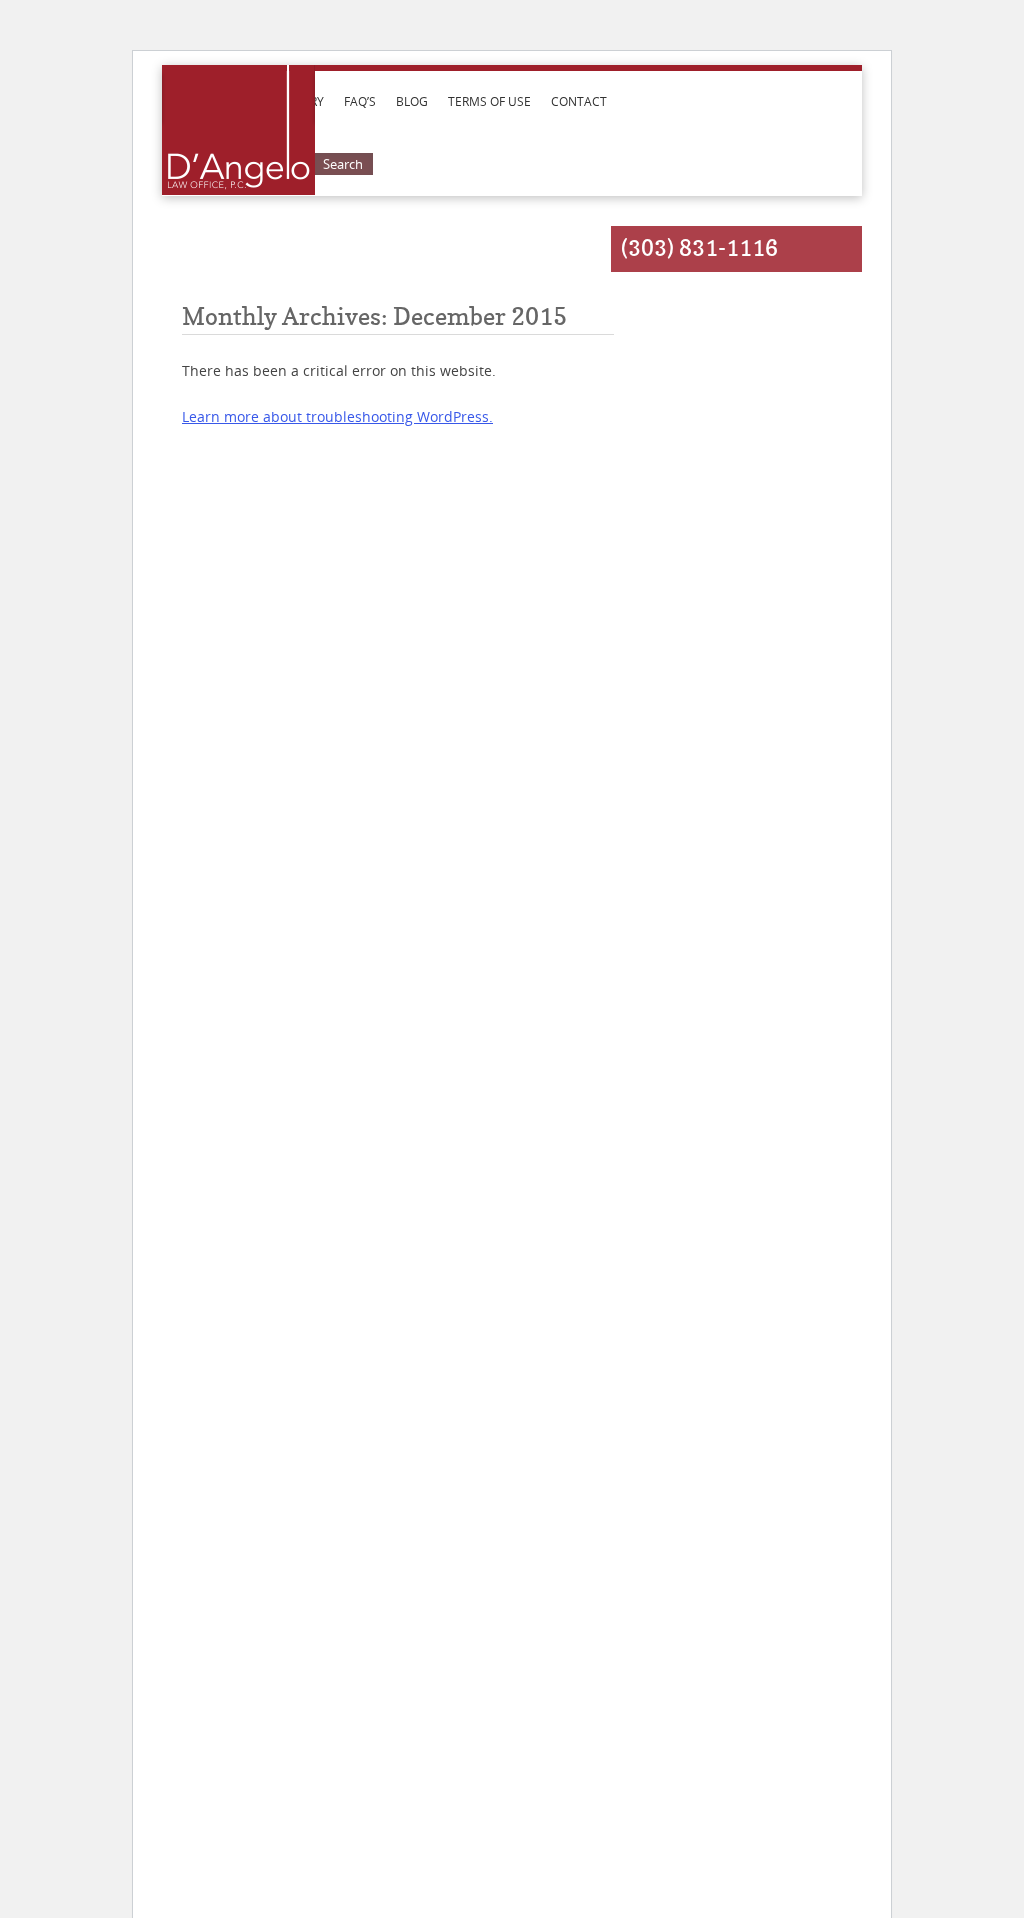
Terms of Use (489, 101)
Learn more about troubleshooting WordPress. (337, 416)
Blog (412, 101)
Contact (579, 101)
